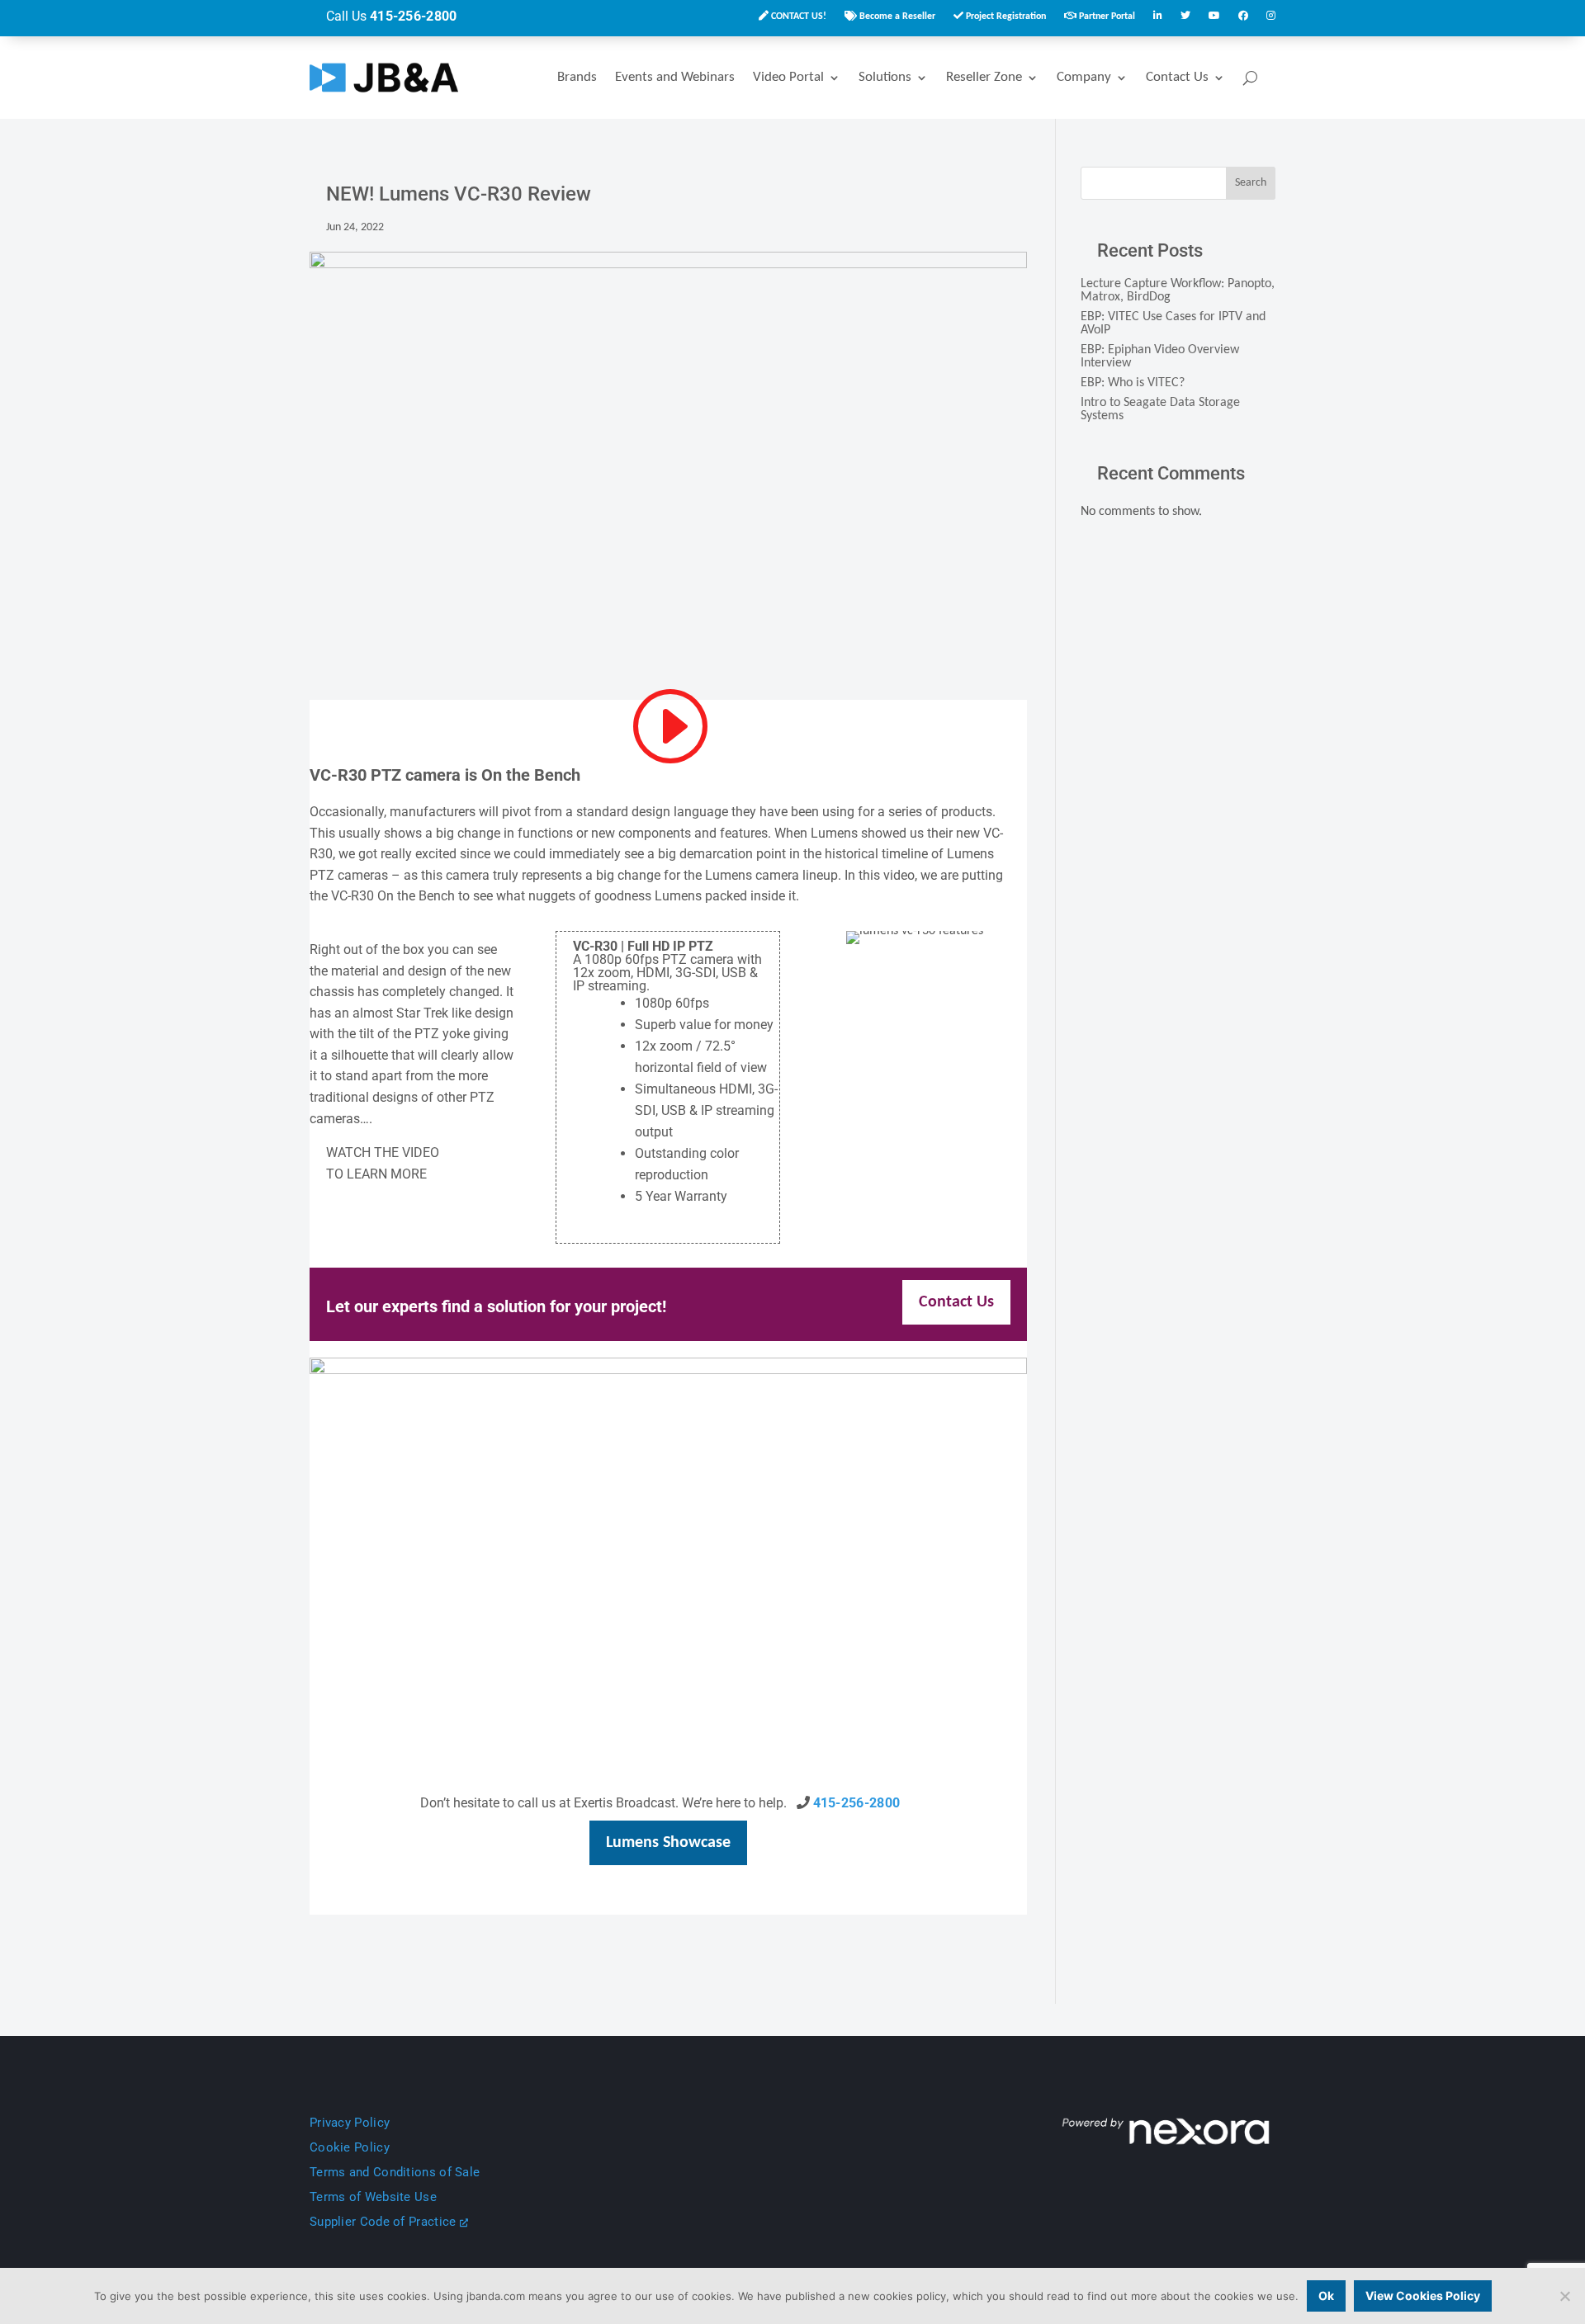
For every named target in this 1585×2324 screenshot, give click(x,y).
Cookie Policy (350, 2147)
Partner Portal (1106, 17)
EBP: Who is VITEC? (1133, 383)
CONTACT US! (797, 17)
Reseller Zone (984, 77)
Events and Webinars (675, 77)
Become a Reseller (896, 17)
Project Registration (1005, 17)
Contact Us (1177, 77)
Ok (1326, 2296)
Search (1251, 183)
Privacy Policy (350, 2123)
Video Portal (788, 77)
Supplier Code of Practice (385, 2222)
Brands (577, 77)
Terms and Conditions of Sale (395, 2172)
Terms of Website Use (373, 2197)
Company (1084, 77)
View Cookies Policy (1423, 2296)
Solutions (885, 77)
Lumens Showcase (668, 1843)
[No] (1564, 2296)
